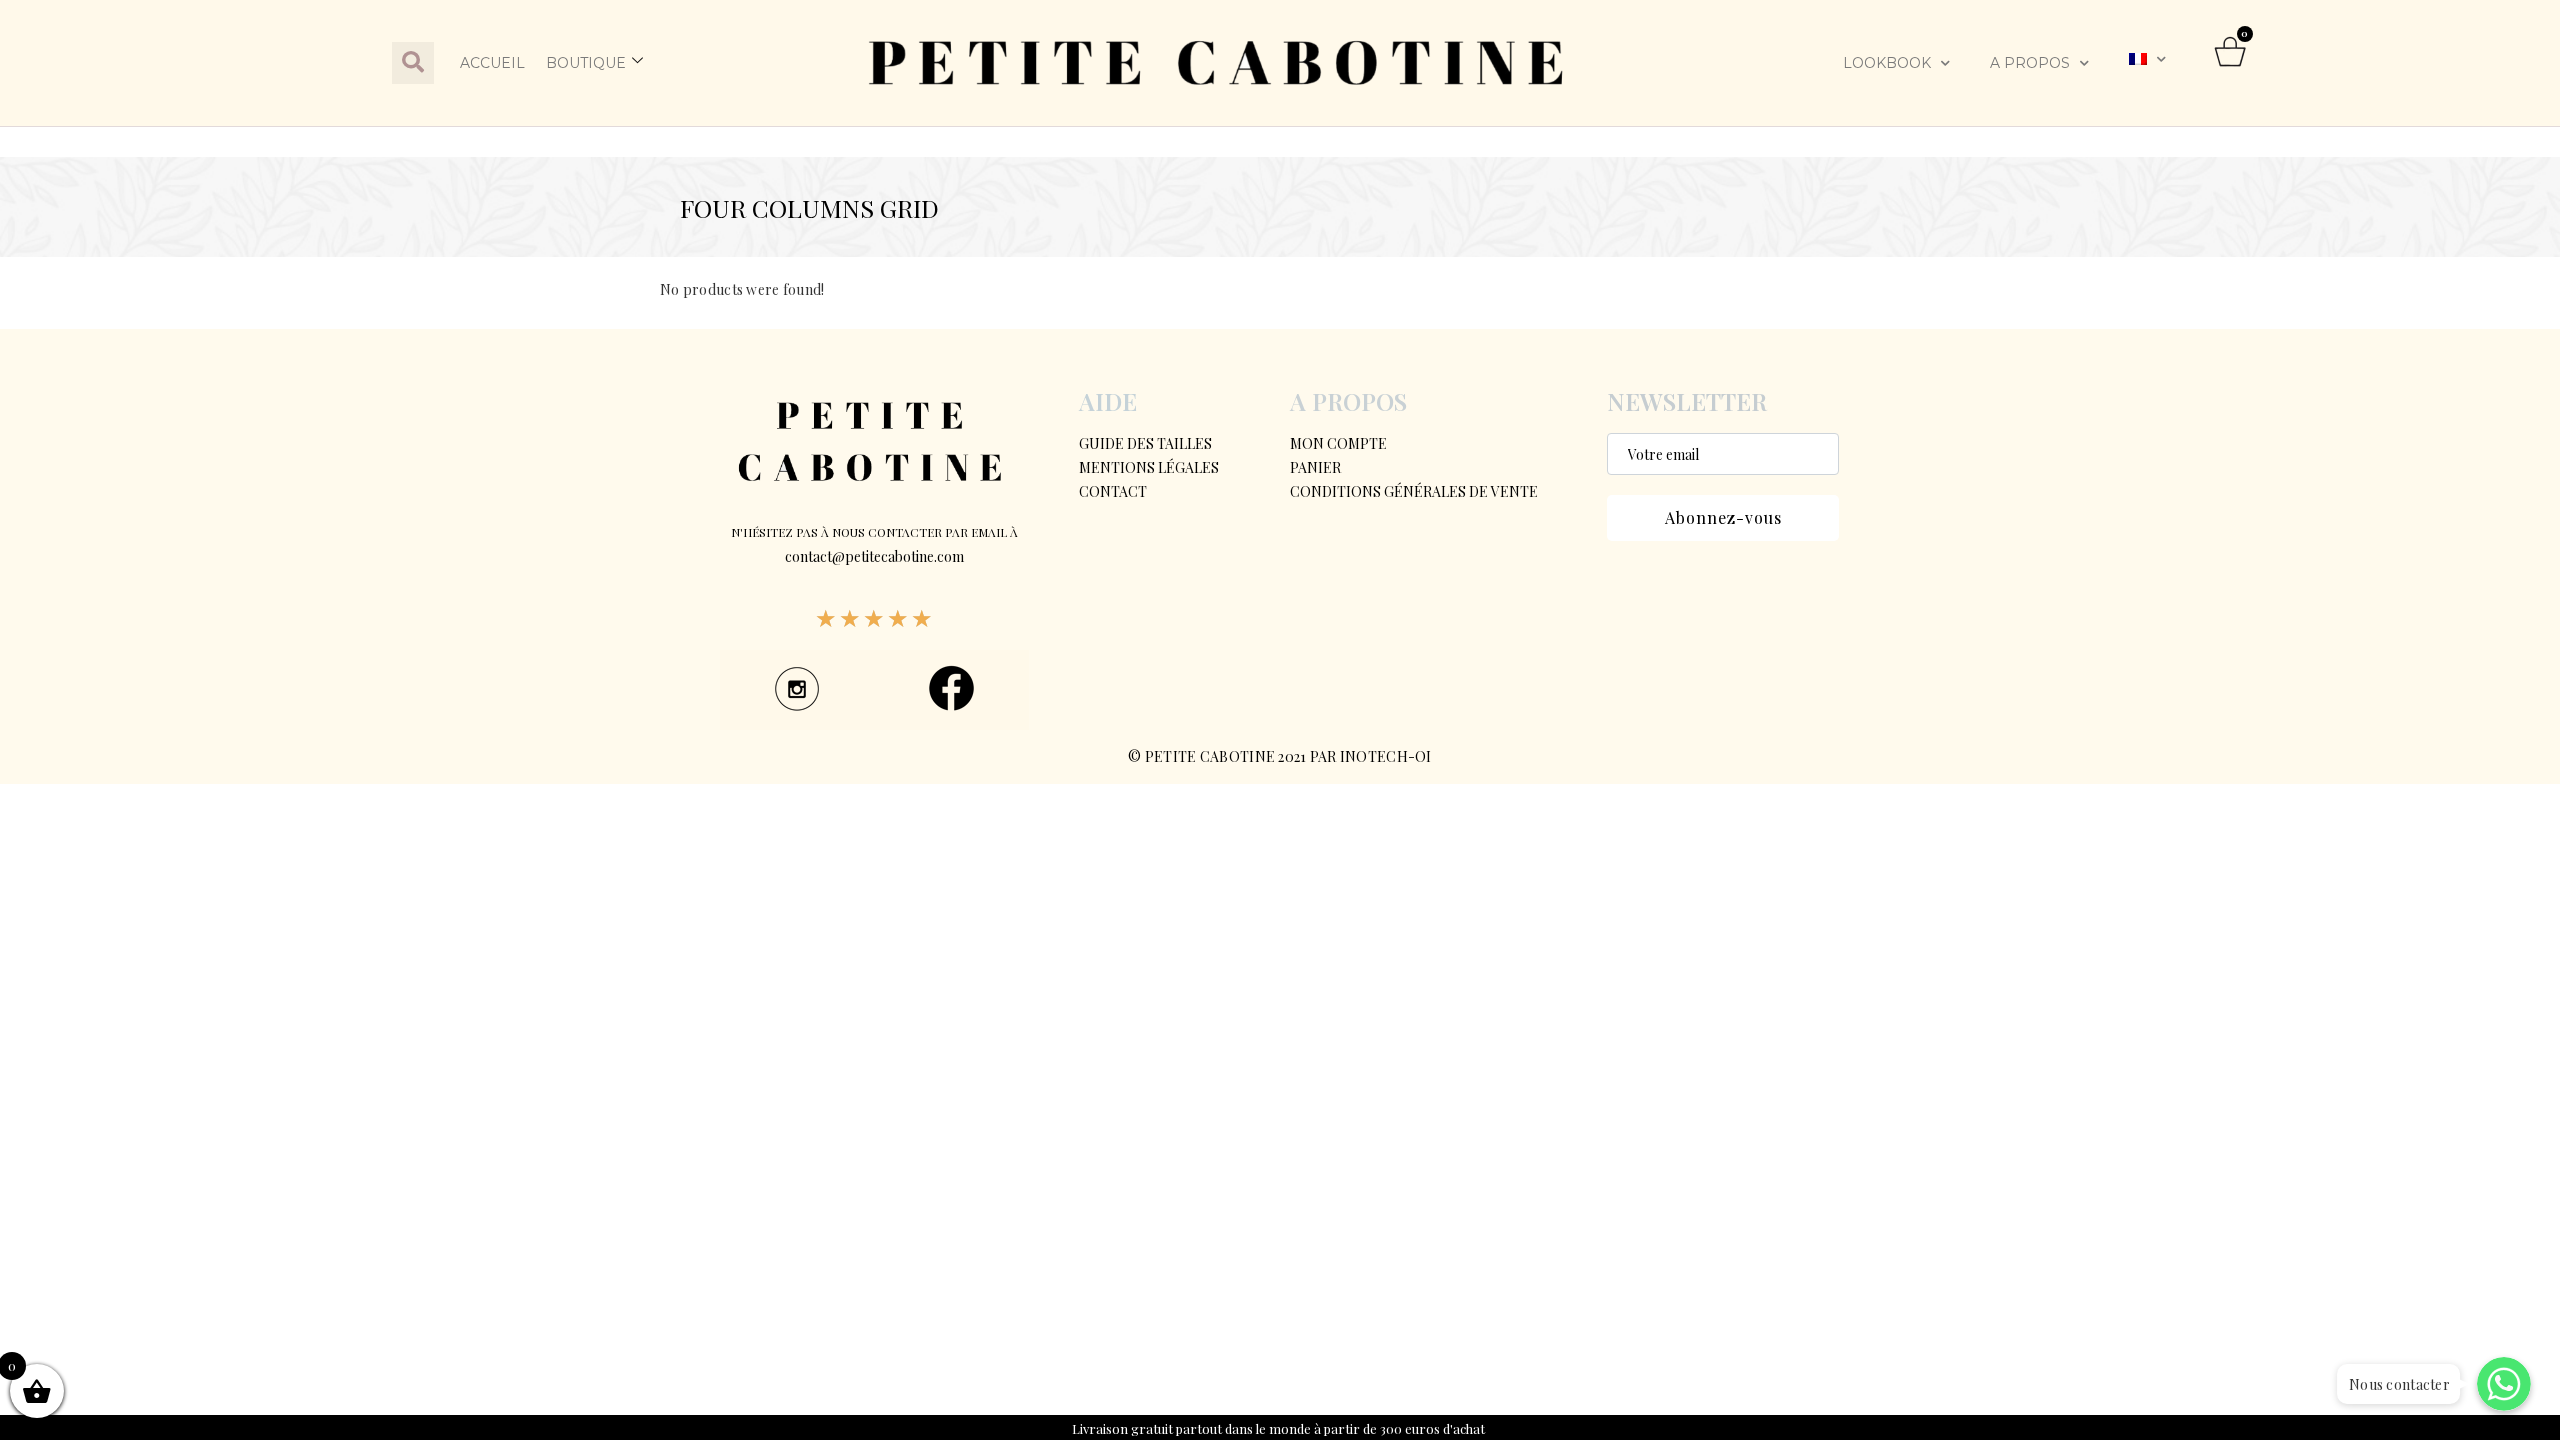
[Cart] (2231, 63)
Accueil (492, 63)
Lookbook (1887, 63)
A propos (2030, 63)
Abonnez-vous (1723, 517)
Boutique (586, 63)
